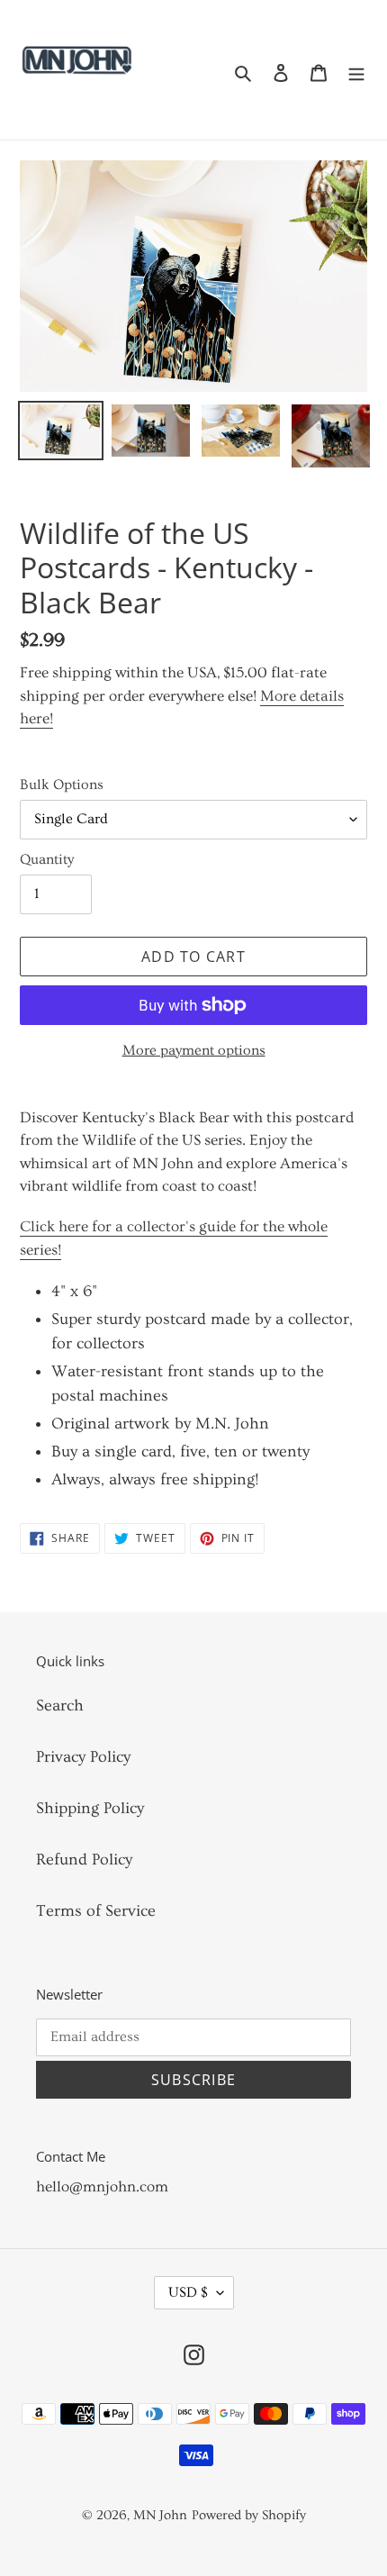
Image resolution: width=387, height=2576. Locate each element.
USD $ (188, 2292)
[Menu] (356, 70)
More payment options (194, 1050)
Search (60, 1705)
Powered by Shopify (249, 2515)
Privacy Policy (83, 1757)
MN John (160, 2515)
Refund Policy (84, 1859)
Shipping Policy (90, 1808)
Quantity (47, 859)
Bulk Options (62, 785)
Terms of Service (96, 1911)
